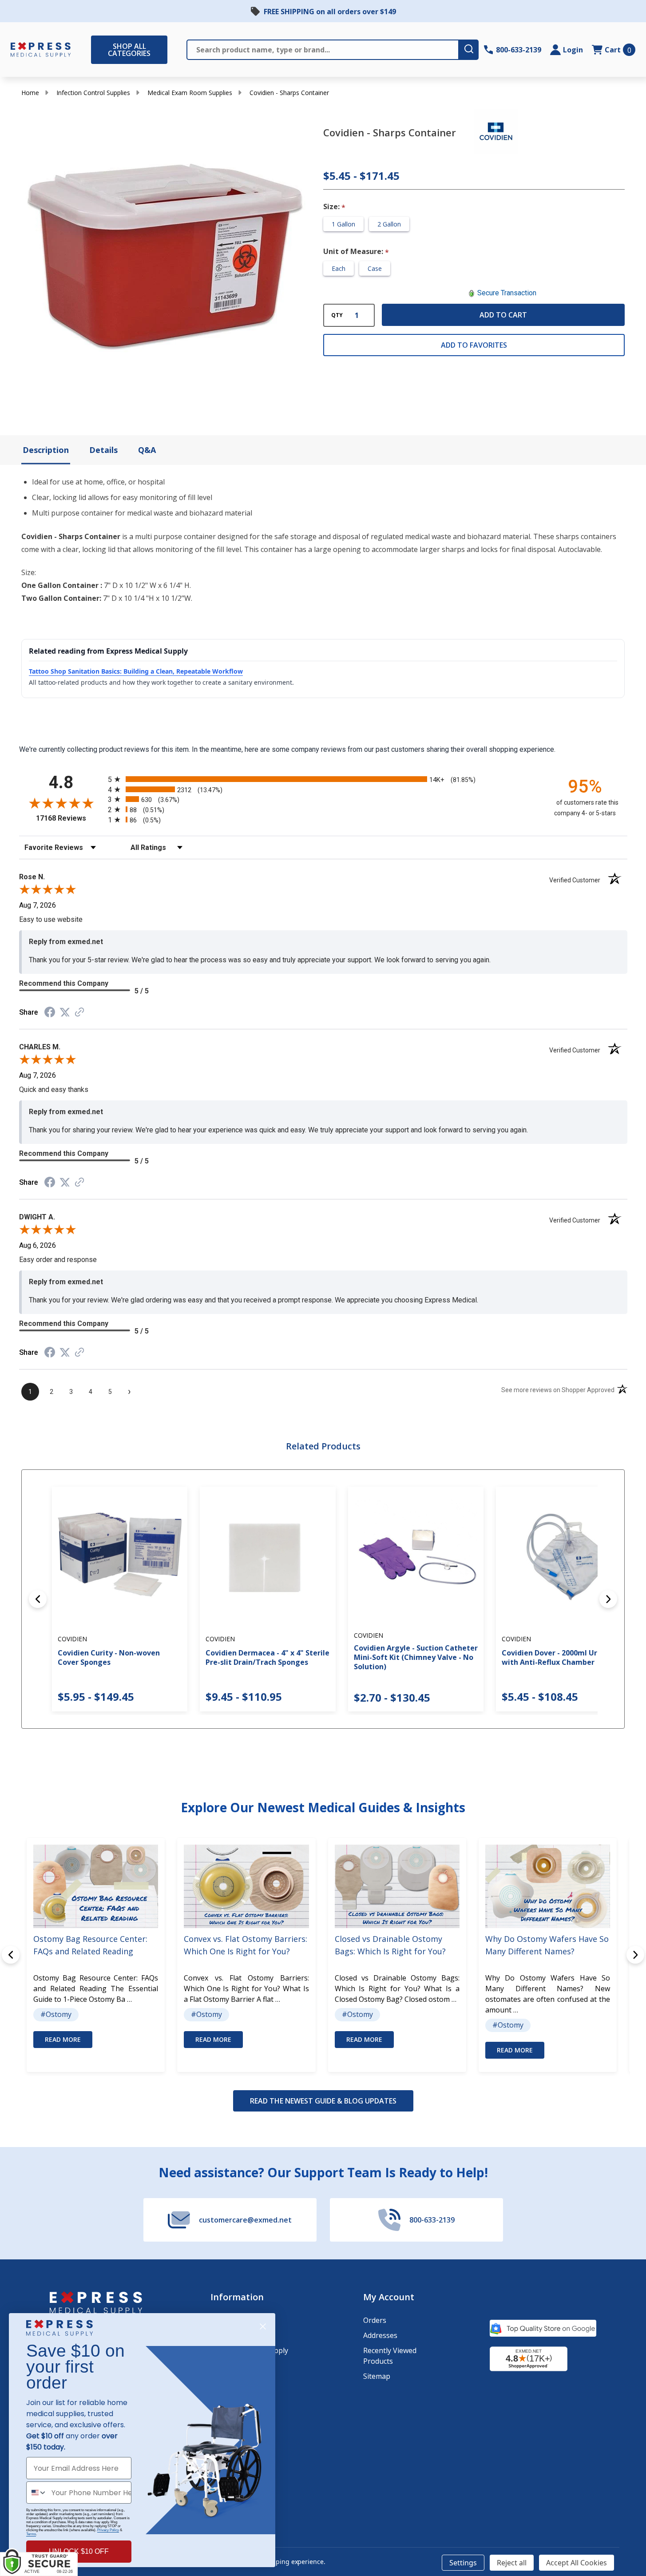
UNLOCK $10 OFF (79, 2551)
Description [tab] (46, 450)
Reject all (512, 2563)
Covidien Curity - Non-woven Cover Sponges (109, 1657)
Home (30, 93)
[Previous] (38, 1599)
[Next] (608, 1599)
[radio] (323, 779)
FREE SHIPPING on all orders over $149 (330, 12)
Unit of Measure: (356, 252)
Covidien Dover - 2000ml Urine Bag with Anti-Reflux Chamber (563, 1657)
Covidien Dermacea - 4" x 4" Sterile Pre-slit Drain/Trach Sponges (268, 1657)
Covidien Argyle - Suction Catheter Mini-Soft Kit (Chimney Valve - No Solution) (416, 1657)
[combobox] (37, 2493)
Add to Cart (503, 315)
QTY (337, 315)
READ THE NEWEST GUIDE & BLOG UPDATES (323, 2101)
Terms (31, 2534)
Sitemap (377, 2376)
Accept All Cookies (577, 2563)
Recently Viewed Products (390, 2356)
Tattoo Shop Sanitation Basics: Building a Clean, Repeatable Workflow (136, 671)
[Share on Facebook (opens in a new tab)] (50, 1013)
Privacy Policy (108, 2530)
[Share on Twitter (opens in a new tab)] (65, 1012)
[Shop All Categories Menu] (95, 50)
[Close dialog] (263, 2326)
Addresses (380, 2335)
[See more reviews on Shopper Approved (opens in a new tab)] (79, 1013)
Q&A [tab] (147, 450)
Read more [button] (63, 2039)
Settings (463, 2563)
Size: (335, 207)
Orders (375, 2320)
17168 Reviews (70, 818)
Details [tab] (103, 450)
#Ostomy (56, 2014)
